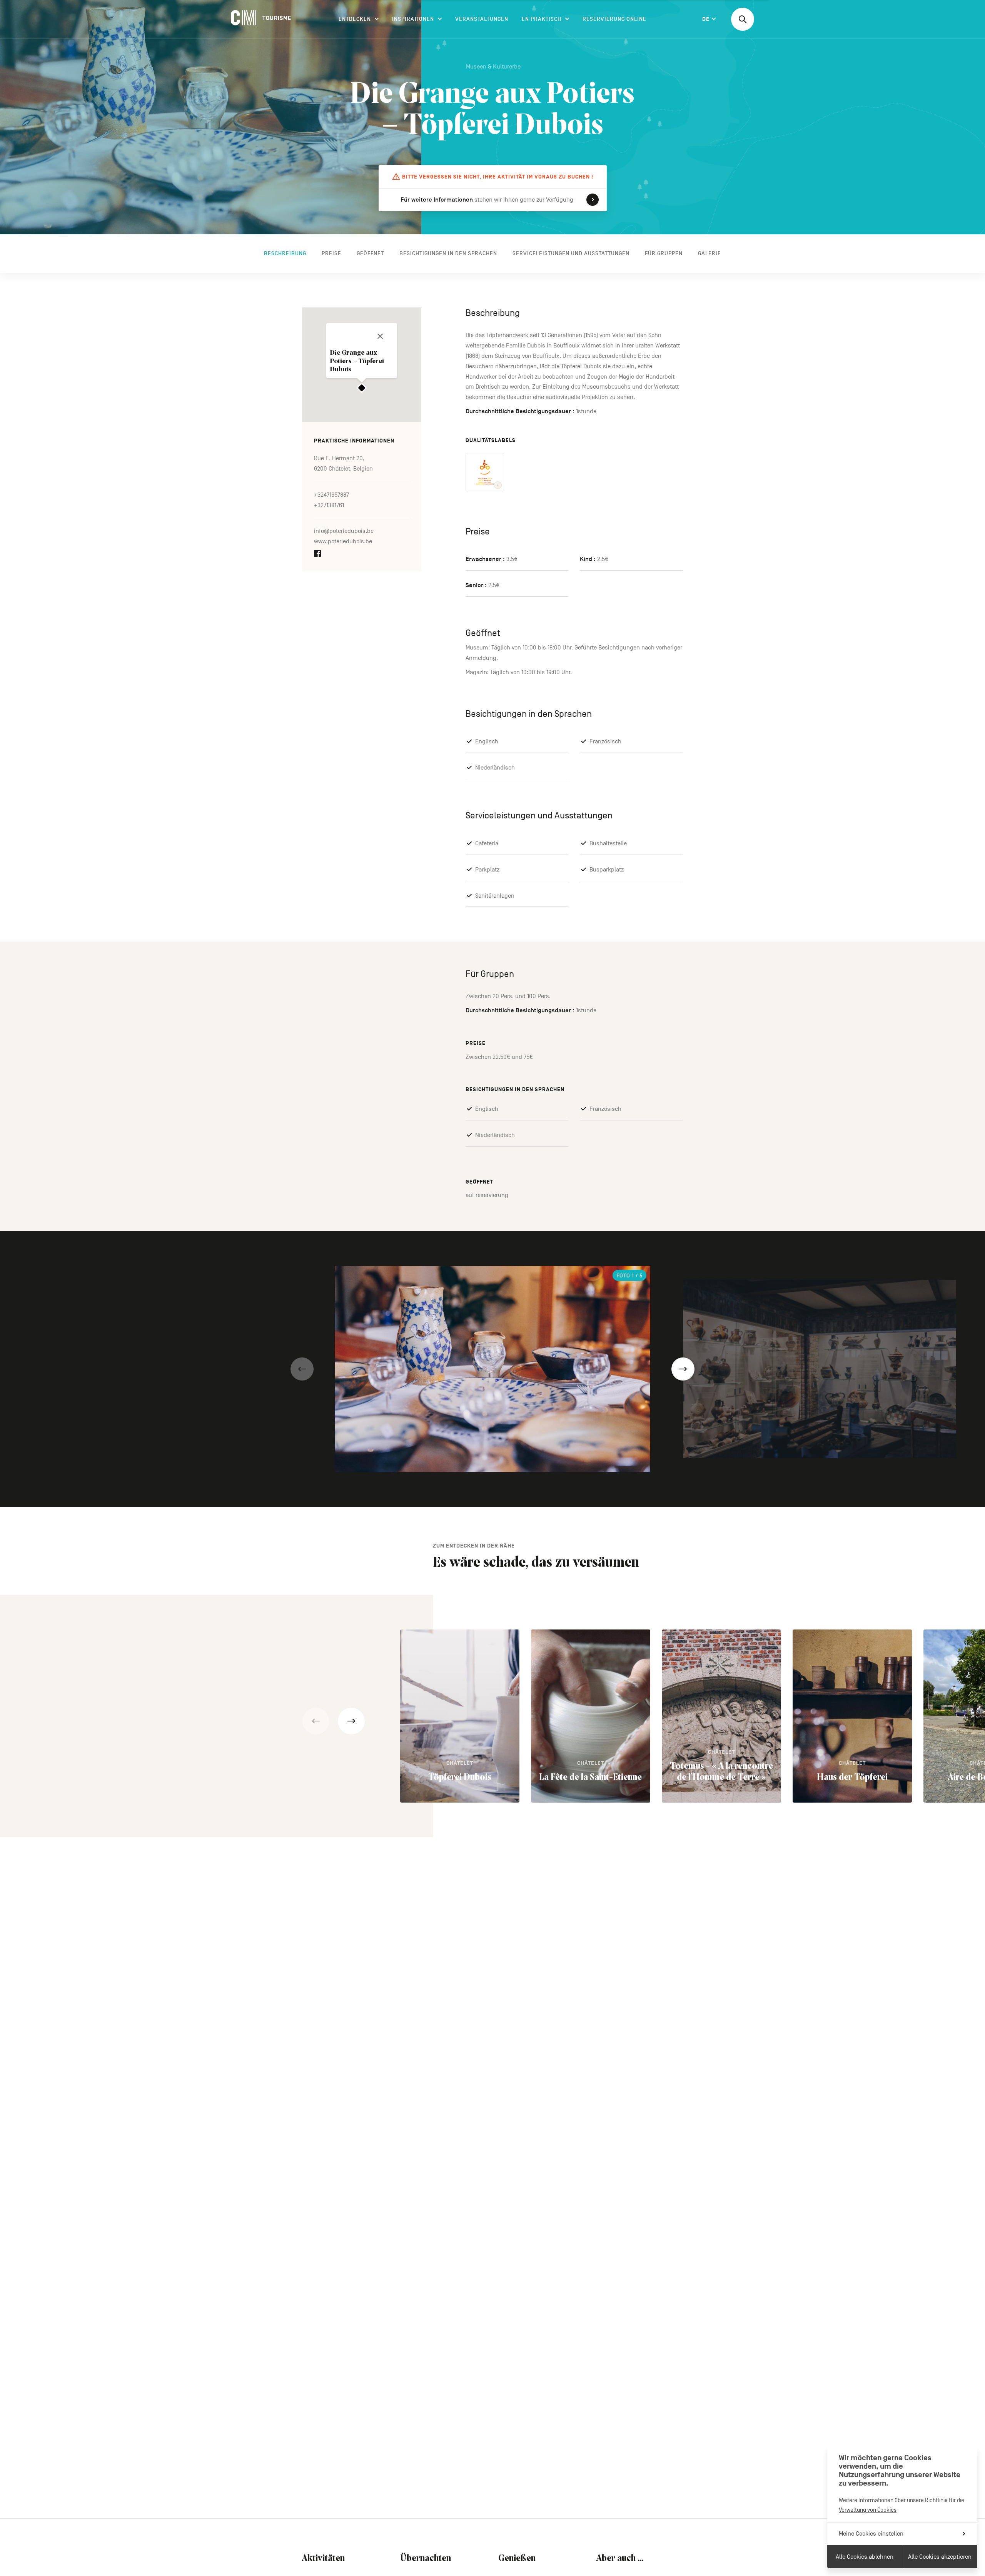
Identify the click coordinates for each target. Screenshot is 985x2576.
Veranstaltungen (482, 19)
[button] (302, 1369)
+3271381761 (329, 505)
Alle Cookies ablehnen (865, 2557)
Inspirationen (413, 19)
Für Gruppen (664, 253)
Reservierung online (614, 19)
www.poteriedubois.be (343, 542)
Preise (331, 253)
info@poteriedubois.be (344, 531)
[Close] (380, 336)
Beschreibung (285, 253)
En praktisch (542, 19)
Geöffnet (370, 253)
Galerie (710, 253)
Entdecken (355, 19)
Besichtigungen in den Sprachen (448, 253)
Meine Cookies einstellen (871, 2534)
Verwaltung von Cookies (868, 2510)
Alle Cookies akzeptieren (940, 2557)
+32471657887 (331, 495)
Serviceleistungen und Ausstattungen (571, 253)
